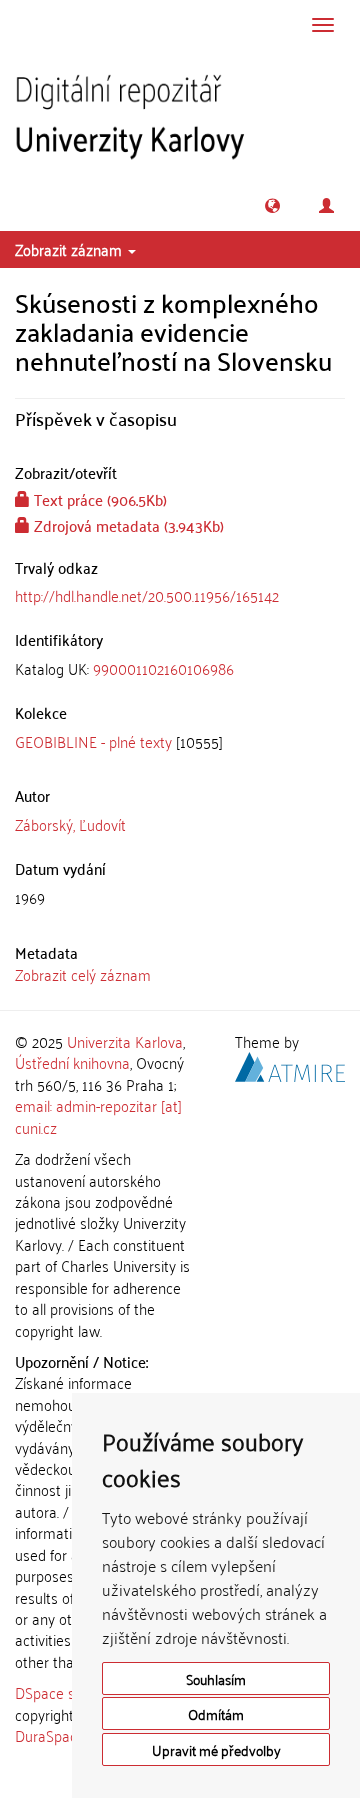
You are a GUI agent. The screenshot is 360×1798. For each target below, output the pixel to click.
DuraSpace (50, 1735)
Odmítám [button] (216, 1713)
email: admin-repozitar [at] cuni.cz (98, 1115)
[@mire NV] (290, 1064)
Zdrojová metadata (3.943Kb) (127, 525)
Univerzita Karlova (125, 1041)
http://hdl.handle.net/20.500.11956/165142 (147, 595)
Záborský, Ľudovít (70, 824)
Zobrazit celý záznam (83, 974)
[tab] (180, 668)
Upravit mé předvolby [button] (216, 1749)
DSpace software (69, 1692)
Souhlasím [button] (216, 1678)
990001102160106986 (163, 668)
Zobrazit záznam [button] (70, 249)
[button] (272, 205)
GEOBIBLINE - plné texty (93, 741)
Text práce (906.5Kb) (98, 499)
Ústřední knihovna (72, 1062)
